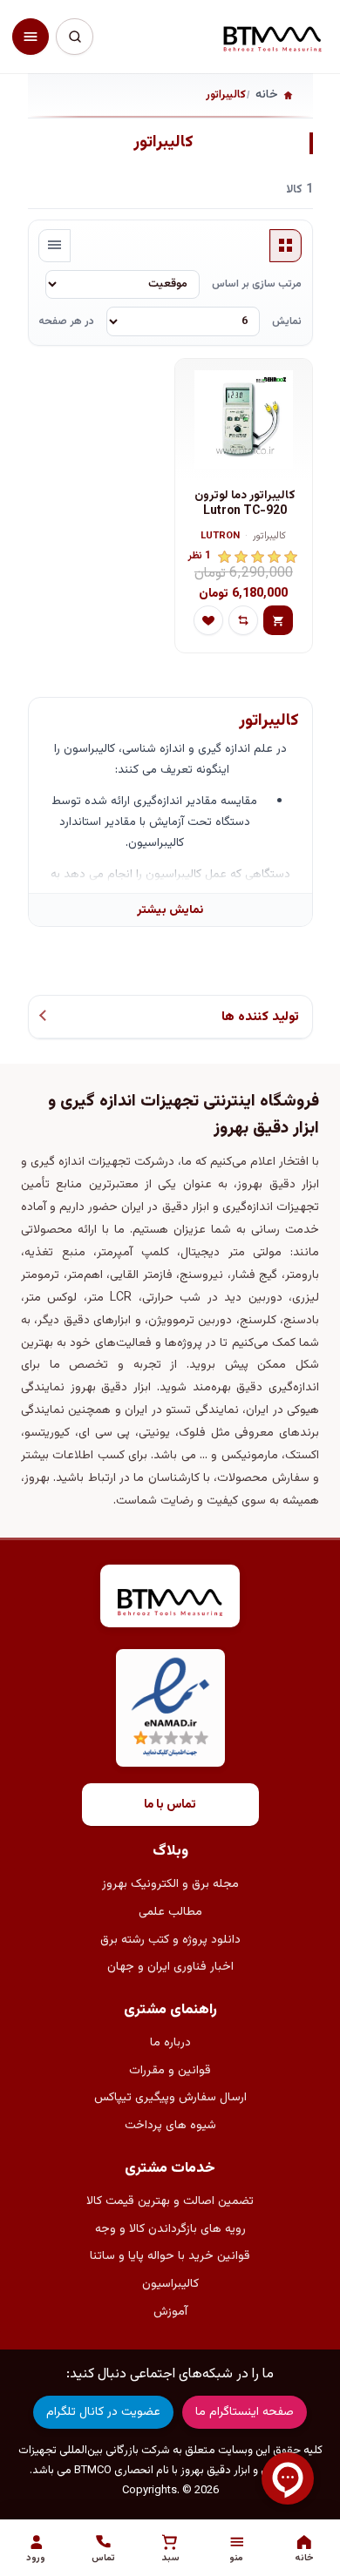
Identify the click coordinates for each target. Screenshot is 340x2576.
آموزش (170, 2312)
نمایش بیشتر (170, 910)
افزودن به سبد (278, 620)
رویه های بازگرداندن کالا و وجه (170, 2229)
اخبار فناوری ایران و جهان (170, 1967)
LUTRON (220, 537)
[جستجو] (74, 37)
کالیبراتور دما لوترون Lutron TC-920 (245, 504)
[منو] (31, 37)
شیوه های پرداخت (170, 2126)
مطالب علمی (170, 1912)
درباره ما (170, 2043)
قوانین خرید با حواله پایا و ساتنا (170, 2256)
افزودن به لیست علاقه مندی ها (208, 620)
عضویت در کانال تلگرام (103, 2412)
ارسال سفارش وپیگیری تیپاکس (170, 2098)
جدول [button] (286, 246)
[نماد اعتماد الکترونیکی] (170, 1708)
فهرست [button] (55, 246)
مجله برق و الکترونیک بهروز (170, 1884)
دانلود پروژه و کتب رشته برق (170, 1940)
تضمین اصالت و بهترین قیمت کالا (170, 2201)
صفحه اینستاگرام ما (245, 2412)
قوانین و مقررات (170, 2071)
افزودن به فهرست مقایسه (243, 620)
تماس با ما (170, 1805)
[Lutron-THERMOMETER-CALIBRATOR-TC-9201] (243, 420)
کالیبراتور (269, 537)
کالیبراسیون (170, 2284)
